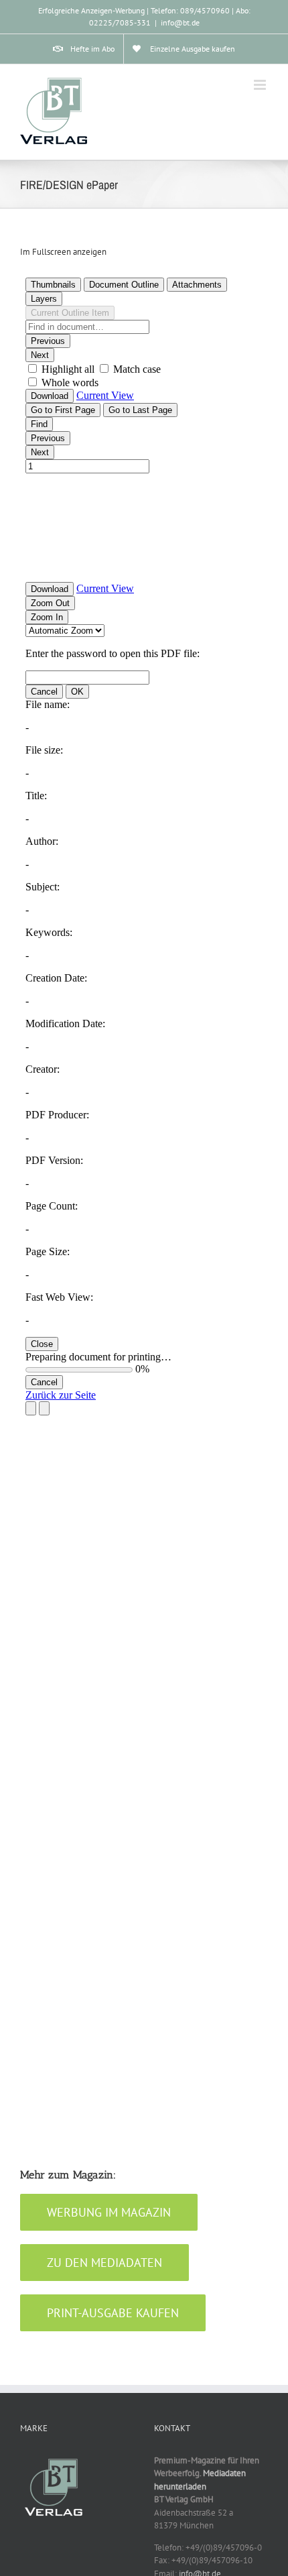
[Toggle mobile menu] (261, 85)
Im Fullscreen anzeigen (63, 252)
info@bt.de (180, 22)
